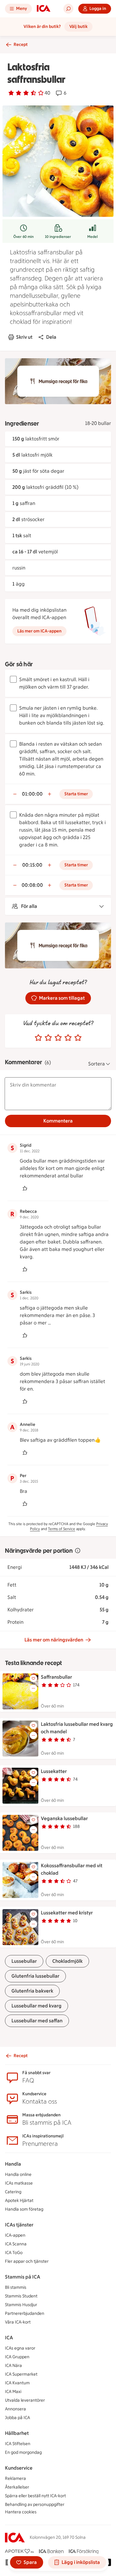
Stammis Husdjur (21, 2305)
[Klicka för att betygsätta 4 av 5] (68, 1038)
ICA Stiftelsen (18, 2444)
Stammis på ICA (23, 2277)
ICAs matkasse (19, 2183)
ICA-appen (15, 2235)
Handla (13, 2164)
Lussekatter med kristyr (67, 1913)
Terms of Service (62, 1529)
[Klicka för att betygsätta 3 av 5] (58, 1038)
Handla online (18, 2174)
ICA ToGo (14, 2253)
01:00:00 (32, 794)
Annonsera (15, 2409)
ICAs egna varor (20, 2348)
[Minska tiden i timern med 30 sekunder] (15, 794)
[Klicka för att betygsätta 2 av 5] (48, 1038)
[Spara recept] (33, 1678)
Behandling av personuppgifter (35, 2505)
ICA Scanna (16, 2244)
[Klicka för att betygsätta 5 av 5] (78, 1038)
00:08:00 (32, 885)
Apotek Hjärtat (19, 2201)
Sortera (97, 1064)
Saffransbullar (56, 1677)
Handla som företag (24, 2209)
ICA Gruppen (17, 2357)
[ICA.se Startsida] (44, 9)
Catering (13, 2192)
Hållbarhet (17, 2433)
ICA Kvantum (17, 2383)
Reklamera (15, 2478)
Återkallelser (17, 2487)
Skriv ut (24, 337)
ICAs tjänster (19, 2225)
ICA (9, 2338)
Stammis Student (21, 2296)
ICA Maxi (13, 2392)
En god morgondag (23, 2452)
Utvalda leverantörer (25, 2400)
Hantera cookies (21, 2512)
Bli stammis (16, 2287)
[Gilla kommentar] (25, 1188)
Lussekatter (54, 1771)
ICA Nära (13, 2366)
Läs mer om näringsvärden (54, 1640)
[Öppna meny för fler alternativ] (33, 1688)
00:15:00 (32, 865)
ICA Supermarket (21, 2374)
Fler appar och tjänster (27, 2261)
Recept (21, 45)
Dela (51, 337)
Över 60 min (24, 237)
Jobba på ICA (17, 2418)
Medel (92, 237)
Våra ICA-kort (18, 2322)
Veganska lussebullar (64, 1818)
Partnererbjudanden (25, 2313)
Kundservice (19, 2468)
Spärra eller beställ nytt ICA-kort (35, 2496)
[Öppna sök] (68, 9)
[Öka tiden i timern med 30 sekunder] (49, 794)
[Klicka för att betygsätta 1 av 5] (38, 1038)
